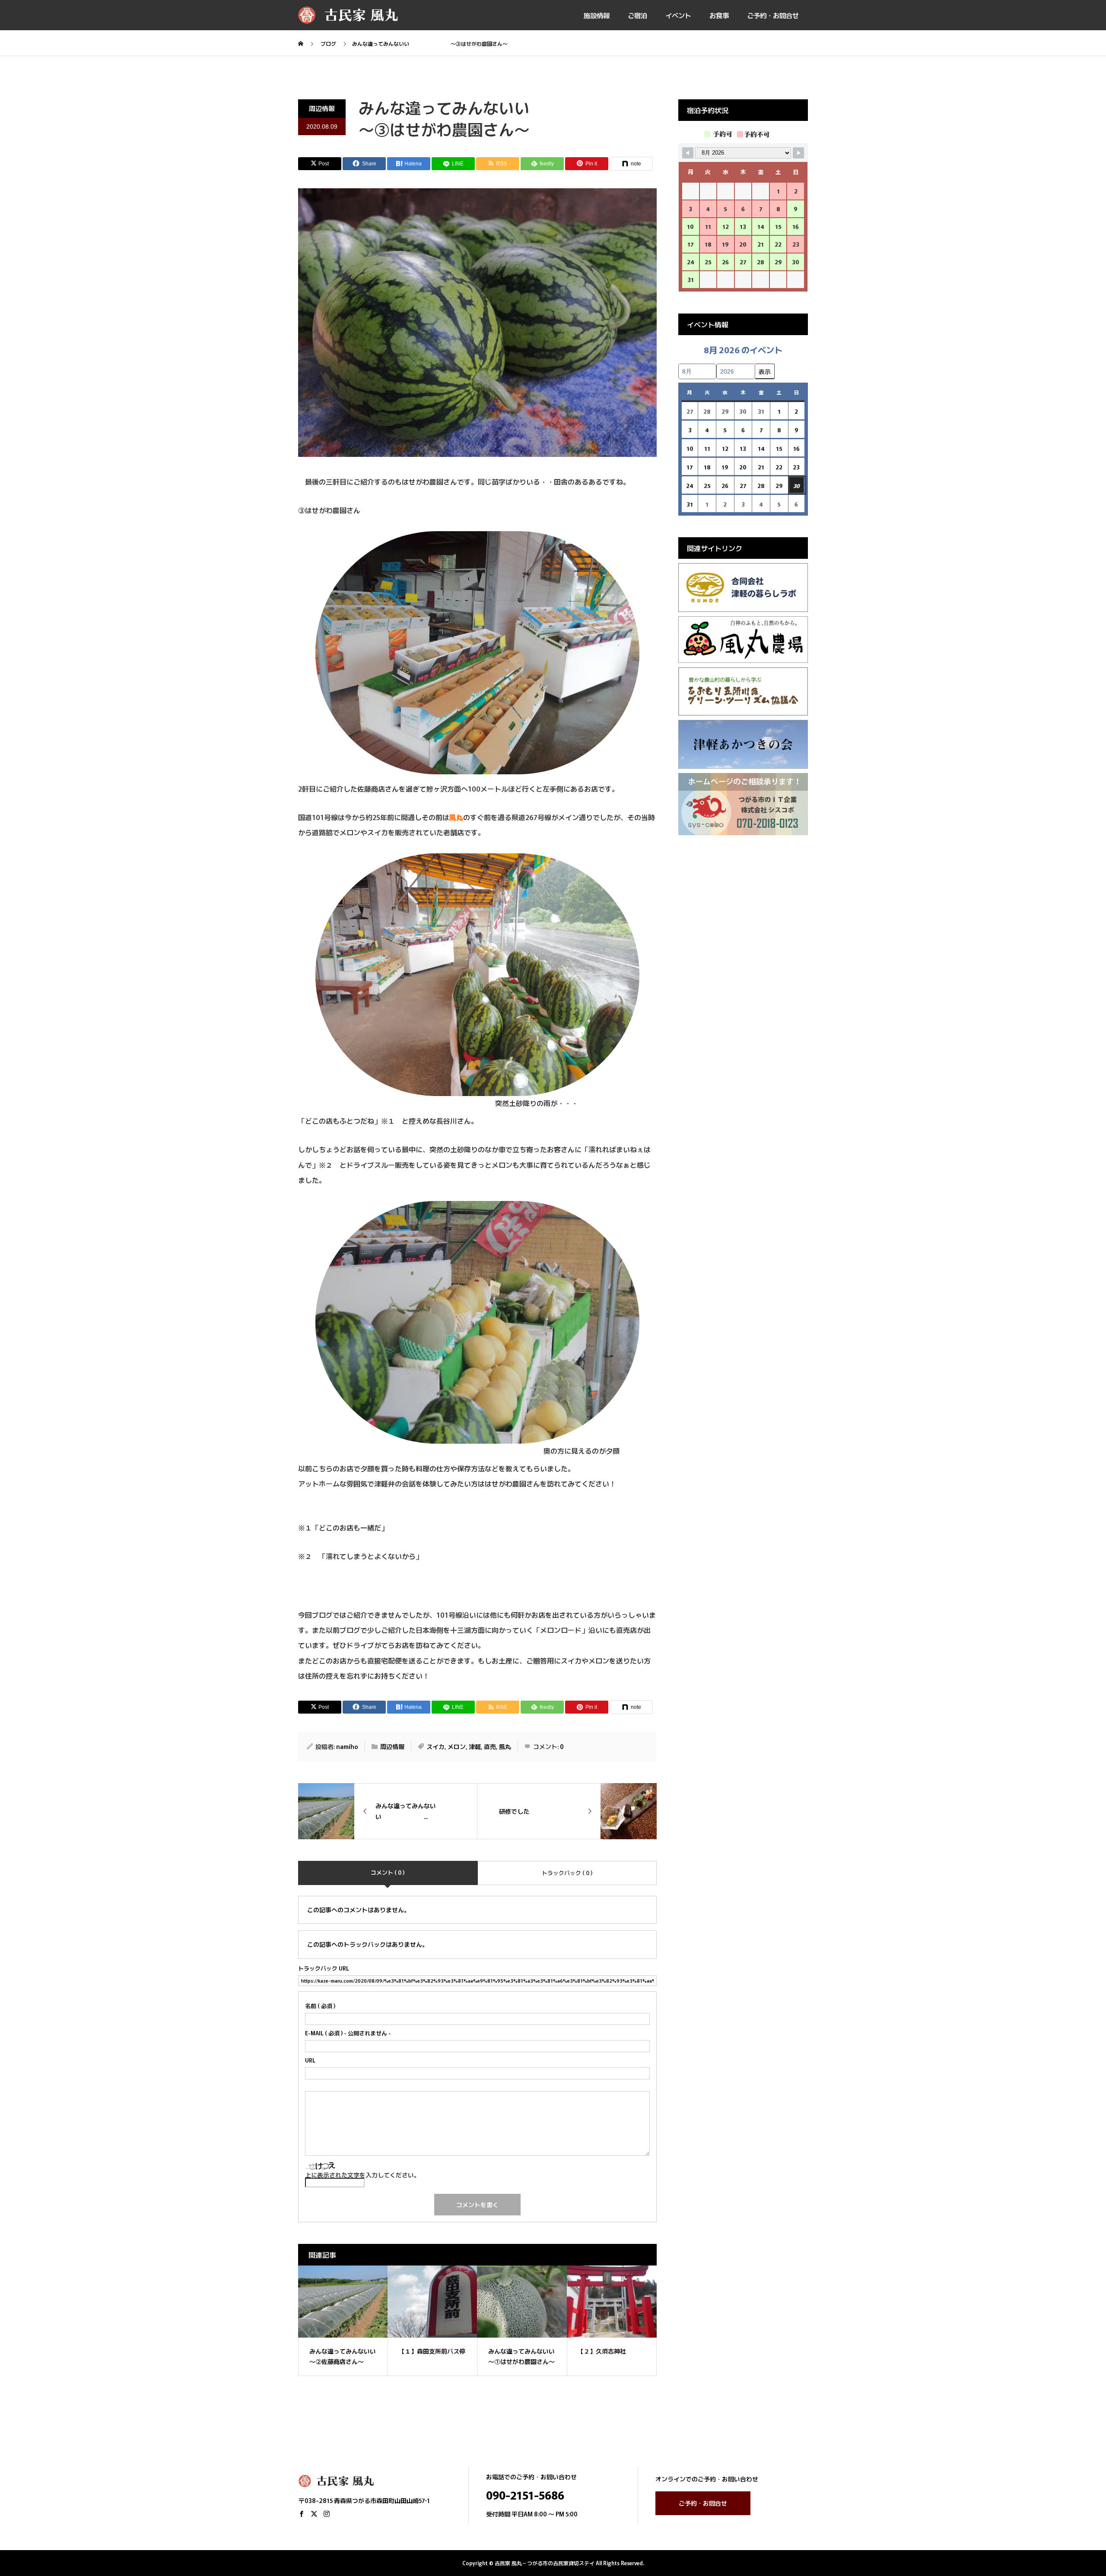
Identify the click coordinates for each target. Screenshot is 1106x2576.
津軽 (475, 1746)
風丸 (505, 1746)
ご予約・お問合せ (773, 15)
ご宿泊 (637, 15)
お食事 (719, 15)
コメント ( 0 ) (388, 1872)
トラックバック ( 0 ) (567, 1873)
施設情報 (597, 15)
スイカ (435, 1746)
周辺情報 (322, 108)
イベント (678, 15)
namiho (347, 1746)
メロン (457, 1746)
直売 (490, 1746)
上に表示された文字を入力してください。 (362, 2175)
